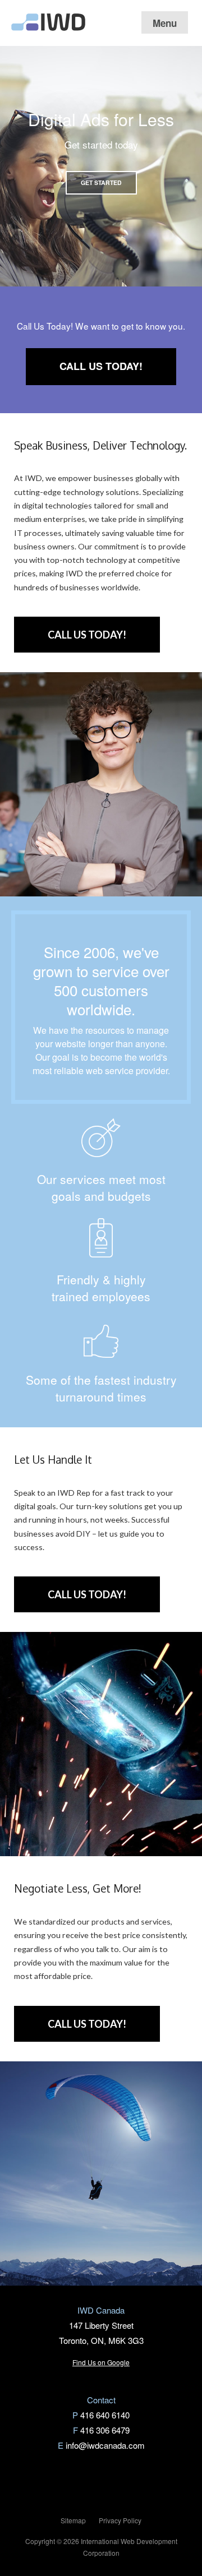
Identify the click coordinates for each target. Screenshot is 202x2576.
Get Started (101, 182)
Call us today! (101, 366)
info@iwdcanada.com (105, 2445)
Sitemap (73, 2520)
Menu (165, 23)
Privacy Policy (120, 2520)
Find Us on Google (101, 2362)
